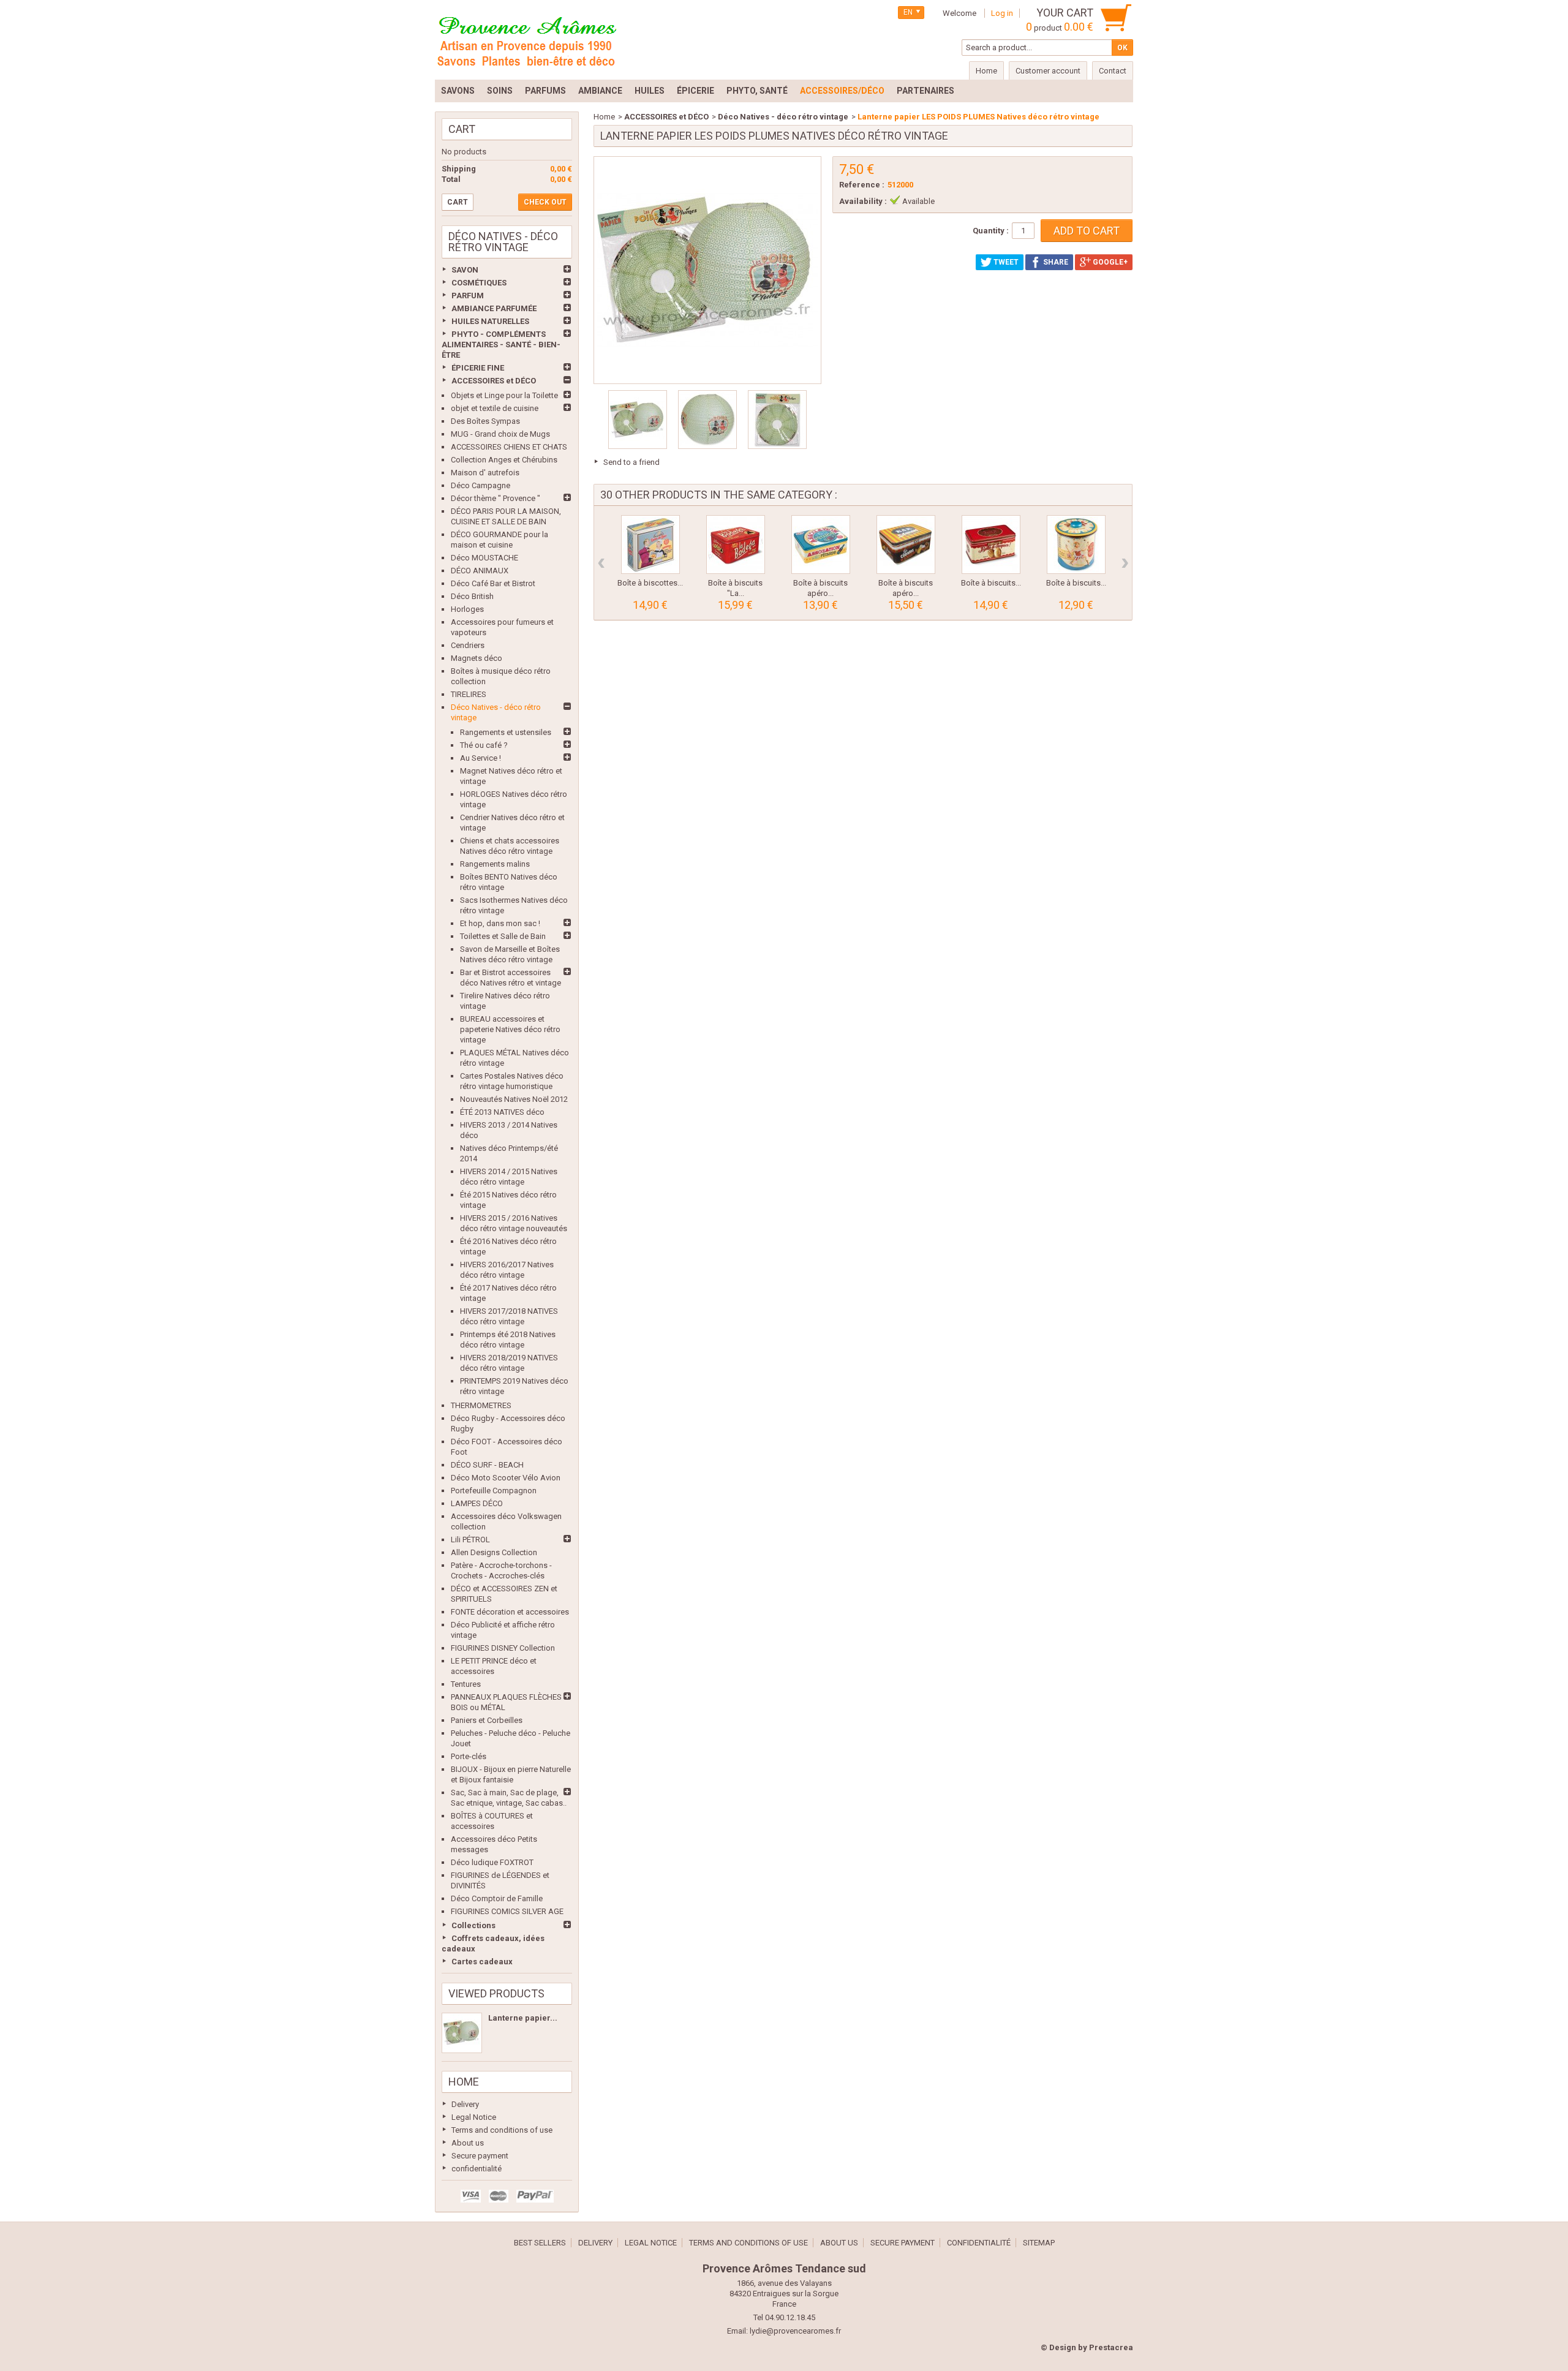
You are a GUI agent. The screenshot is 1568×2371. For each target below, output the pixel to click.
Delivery (465, 2104)
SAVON (465, 270)
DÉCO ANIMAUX (480, 571)
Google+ (1109, 262)
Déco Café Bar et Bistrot (493, 583)
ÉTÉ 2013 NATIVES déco (502, 1112)
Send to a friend (631, 462)
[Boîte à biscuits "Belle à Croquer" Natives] (991, 545)
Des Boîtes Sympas (485, 421)
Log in (1002, 13)
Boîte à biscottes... (650, 583)
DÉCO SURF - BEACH (487, 1465)
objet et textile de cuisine (495, 408)
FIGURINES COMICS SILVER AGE (507, 1911)
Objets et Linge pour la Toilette (504, 395)
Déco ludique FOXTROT (492, 1862)
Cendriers (468, 645)
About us (468, 2143)
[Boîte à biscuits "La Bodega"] (736, 545)
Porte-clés (469, 1756)
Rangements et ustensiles (506, 732)
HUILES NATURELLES (490, 321)
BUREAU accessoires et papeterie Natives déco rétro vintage (510, 1029)
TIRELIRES (469, 694)
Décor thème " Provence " (496, 498)
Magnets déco (477, 658)
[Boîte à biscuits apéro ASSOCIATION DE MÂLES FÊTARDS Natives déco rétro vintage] (821, 545)
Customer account (1048, 71)
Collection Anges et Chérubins (504, 460)
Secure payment (480, 2156)
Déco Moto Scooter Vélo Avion (506, 1478)
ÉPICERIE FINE (478, 368)
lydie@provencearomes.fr (795, 2331)
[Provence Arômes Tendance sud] (527, 40)
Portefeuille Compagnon (494, 1491)
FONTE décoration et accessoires (510, 1612)
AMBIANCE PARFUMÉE (494, 308)
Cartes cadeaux (482, 1962)
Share (1055, 262)
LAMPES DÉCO (477, 1503)
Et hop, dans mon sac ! (500, 923)
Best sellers (540, 2243)
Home (464, 2082)
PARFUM (468, 296)
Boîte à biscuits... (991, 583)
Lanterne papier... (523, 2018)
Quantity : (991, 231)
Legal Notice (474, 2117)
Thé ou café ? (484, 745)
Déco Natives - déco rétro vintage (783, 117)
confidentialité (477, 2169)
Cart (462, 129)
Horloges (467, 609)
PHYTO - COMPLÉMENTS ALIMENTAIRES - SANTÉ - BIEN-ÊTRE (501, 345)
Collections (473, 1925)
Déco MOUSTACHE (484, 558)
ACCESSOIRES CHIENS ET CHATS (509, 447)
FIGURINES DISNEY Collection (503, 1648)
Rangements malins (495, 864)
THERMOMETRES (481, 1405)
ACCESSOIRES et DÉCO (494, 381)
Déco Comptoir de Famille (497, 1898)
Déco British (472, 596)
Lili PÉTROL (470, 1540)
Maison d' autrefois (485, 473)
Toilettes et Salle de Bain (503, 936)
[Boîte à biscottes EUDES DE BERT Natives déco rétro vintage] (650, 545)
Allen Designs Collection (494, 1552)
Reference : (862, 185)
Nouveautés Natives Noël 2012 (514, 1099)
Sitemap (1039, 2243)
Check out (545, 202)
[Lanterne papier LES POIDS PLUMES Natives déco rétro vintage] (462, 2033)
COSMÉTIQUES (479, 283)
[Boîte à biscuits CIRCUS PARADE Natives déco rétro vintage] (1076, 545)
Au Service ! (481, 758)
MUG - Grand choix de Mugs (500, 434)
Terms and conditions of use (502, 2130)
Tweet (1005, 262)
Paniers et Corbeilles (487, 1720)
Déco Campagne (481, 485)
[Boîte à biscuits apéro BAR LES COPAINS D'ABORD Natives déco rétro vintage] (906, 545)
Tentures (466, 1684)
